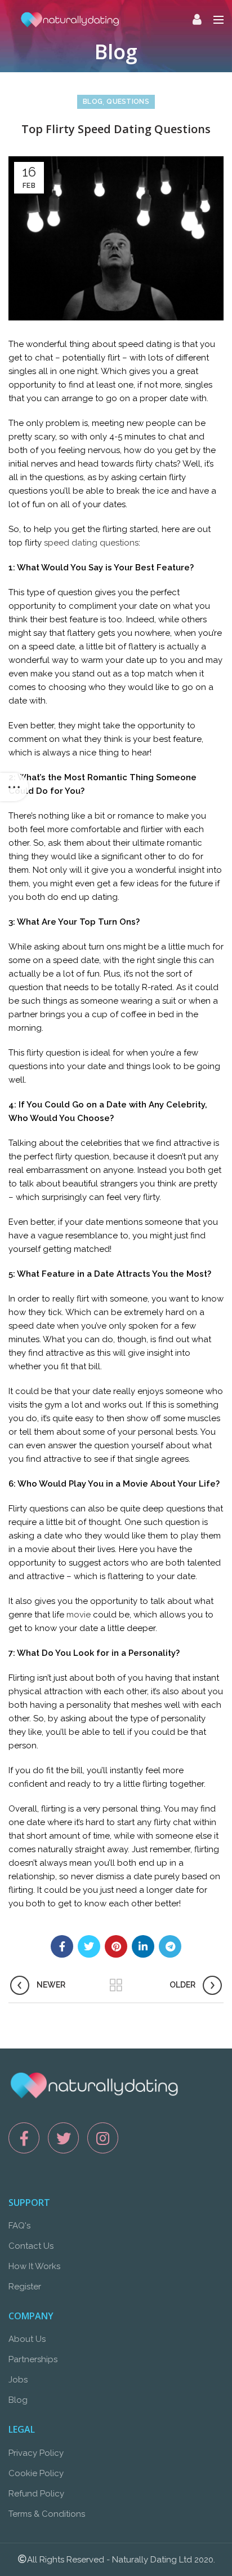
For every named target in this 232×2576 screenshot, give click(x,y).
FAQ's (19, 2226)
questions (128, 102)
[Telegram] (170, 1946)
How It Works (34, 2266)
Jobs (18, 2380)
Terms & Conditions (47, 2514)
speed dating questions (91, 543)
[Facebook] (62, 1946)
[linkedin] (143, 1946)
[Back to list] (116, 1985)
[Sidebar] (14, 787)
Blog (93, 102)
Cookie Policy (36, 2473)
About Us (27, 2339)
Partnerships (33, 2359)
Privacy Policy (36, 2453)
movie (79, 1615)
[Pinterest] (116, 1946)
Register (25, 2287)
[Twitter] (89, 1946)
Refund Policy (36, 2494)
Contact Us (31, 2246)
